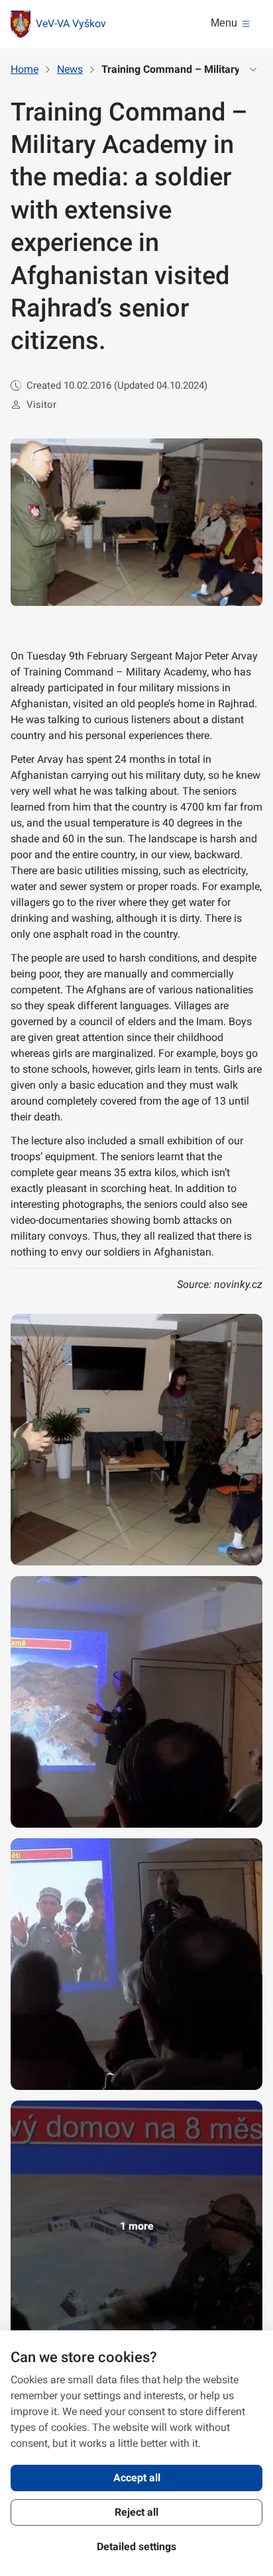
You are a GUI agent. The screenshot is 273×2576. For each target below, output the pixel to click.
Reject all (136, 2512)
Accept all (137, 2478)
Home (25, 69)
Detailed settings (136, 2547)
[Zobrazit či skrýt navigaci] (253, 70)
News (70, 69)
